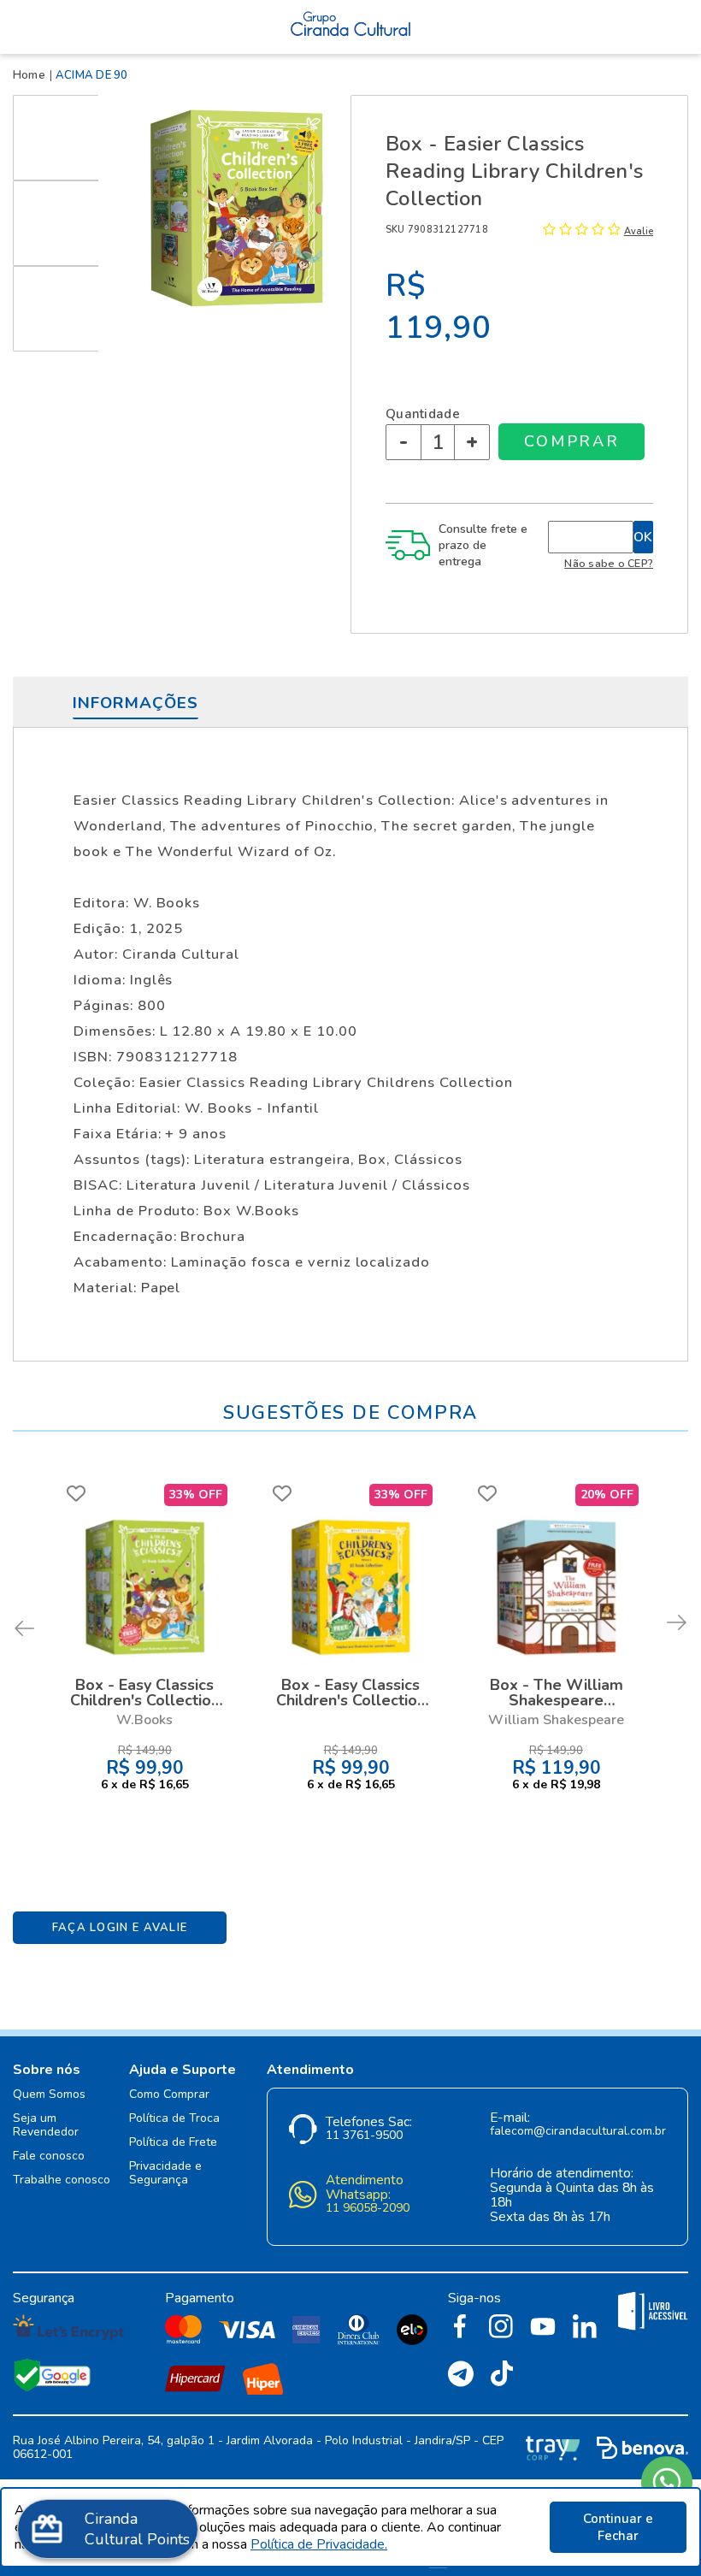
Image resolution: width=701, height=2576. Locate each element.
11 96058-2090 (368, 2209)
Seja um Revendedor (46, 2126)
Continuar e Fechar (618, 2527)
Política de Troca (174, 2119)
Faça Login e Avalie (120, 1928)
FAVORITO (76, 1493)
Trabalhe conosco (62, 2180)
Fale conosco (49, 2157)
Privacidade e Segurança (165, 2174)
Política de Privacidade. (319, 2544)
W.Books (144, 1720)
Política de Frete (173, 2143)
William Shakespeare (556, 1720)
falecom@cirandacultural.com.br (578, 2132)
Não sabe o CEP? (609, 563)
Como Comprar (169, 2095)
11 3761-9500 (364, 2136)
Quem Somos (49, 2095)
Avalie (639, 231)
